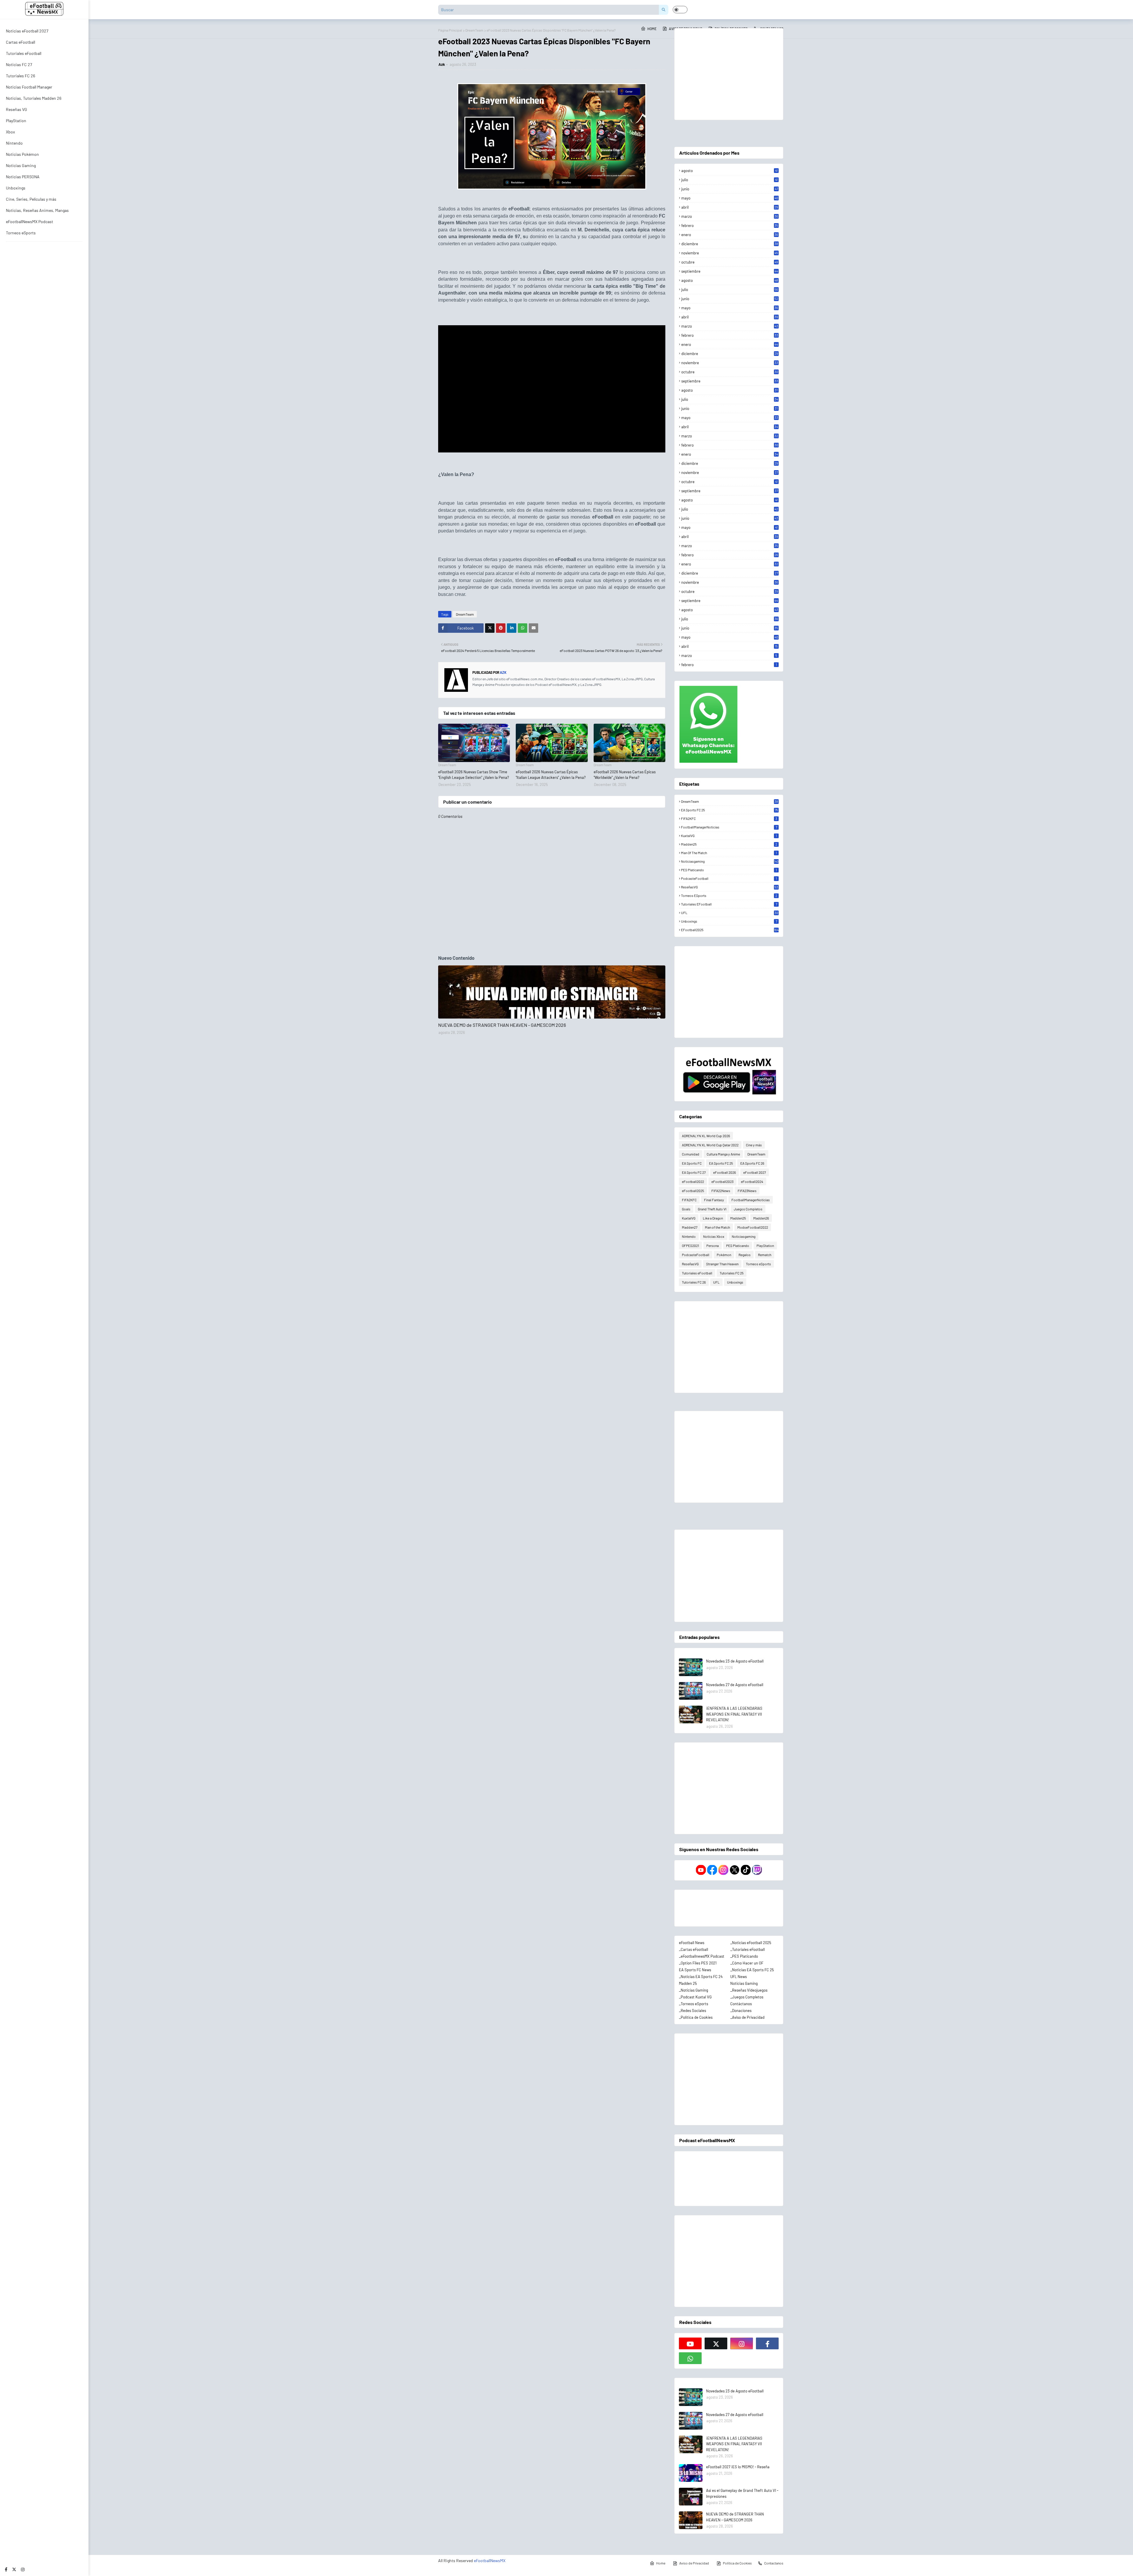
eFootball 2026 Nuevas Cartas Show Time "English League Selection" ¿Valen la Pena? (474, 775)
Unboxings (729, 921)
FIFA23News (747, 1191)
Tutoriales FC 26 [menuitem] (21, 76)
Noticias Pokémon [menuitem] (22, 154)
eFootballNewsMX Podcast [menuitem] (30, 222)
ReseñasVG (730, 887)
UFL (730, 913)
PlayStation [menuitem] (16, 121)
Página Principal (450, 30)
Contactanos (774, 2563)
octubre (730, 262)
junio (730, 189)
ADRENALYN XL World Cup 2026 (706, 1136)
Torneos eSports (729, 895)
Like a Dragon (713, 1218)
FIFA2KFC (729, 818)
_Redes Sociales (692, 2011)
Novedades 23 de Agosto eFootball (735, 1661)
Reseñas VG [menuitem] (17, 109)
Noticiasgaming (730, 861)
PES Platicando (729, 870)
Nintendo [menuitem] (14, 143)
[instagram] (23, 2569)
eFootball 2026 (725, 1172)
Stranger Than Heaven (722, 1264)
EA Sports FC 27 (694, 1172)
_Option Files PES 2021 (698, 1963)
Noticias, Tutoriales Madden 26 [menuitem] (34, 98)
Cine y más (754, 1145)
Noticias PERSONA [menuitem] (23, 177)
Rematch (765, 1255)
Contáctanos (741, 2004)
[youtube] (690, 2343)
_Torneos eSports (694, 2004)
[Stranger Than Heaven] (552, 992)
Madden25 (729, 844)
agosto (730, 171)
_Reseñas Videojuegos (749, 1990)
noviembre (730, 253)
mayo (730, 198)
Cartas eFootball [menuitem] (21, 42)
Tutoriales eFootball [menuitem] (24, 53)
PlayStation (765, 1245)
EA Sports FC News (695, 1970)
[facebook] (6, 2569)
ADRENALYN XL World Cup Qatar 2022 (710, 1145)
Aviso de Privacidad (694, 2563)
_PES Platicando (744, 1956)
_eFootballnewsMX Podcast (702, 1956)
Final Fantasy (714, 1200)
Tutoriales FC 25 (732, 1273)
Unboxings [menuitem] (16, 188)
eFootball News (692, 1943)
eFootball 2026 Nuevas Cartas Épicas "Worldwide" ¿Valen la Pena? (625, 775)
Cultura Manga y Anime (723, 1154)
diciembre (730, 244)
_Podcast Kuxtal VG (695, 1997)
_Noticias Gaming (694, 1990)
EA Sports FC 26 (752, 1163)
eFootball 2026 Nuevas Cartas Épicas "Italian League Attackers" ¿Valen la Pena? (551, 775)
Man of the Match (729, 853)
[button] (680, 10)
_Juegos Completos (747, 1997)
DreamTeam (474, 30)
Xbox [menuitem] (10, 132)
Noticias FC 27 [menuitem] (19, 64)
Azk (442, 64)
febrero (730, 225)
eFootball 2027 (755, 1172)
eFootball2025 (730, 930)
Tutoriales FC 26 (694, 1282)
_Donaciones (741, 2011)
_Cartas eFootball (694, 1949)
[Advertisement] (729, 74)
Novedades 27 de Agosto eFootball (735, 1685)
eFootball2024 (752, 1181)
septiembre (730, 271)
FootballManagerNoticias (729, 827)
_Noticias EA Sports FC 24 (701, 1977)
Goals (686, 1209)
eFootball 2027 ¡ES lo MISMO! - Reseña (738, 2467)
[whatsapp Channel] (690, 2358)
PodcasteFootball (729, 878)
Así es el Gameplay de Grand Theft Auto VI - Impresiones (742, 2493)
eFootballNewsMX (490, 2561)
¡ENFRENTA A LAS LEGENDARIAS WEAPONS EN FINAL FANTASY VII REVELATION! (734, 1714)
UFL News (739, 1977)
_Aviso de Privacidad (747, 2017)
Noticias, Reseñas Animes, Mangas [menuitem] (37, 210)
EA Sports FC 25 (730, 810)
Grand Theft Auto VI (712, 1209)
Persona (713, 1245)
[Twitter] (490, 628)
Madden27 (690, 1227)
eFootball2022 (693, 1181)
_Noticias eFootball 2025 (751, 1943)
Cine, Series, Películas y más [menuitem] (31, 199)
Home (661, 2563)
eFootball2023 (722, 1181)
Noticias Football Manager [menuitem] (29, 87)
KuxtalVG (729, 836)
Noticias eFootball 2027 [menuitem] (27, 31)
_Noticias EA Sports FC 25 (752, 1970)
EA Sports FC (692, 1163)
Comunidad (691, 1154)
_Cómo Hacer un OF (747, 1963)
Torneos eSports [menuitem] (21, 233)
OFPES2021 (690, 1245)
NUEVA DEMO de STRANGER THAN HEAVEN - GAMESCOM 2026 (502, 1025)
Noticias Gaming (744, 1983)
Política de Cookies (737, 2563)
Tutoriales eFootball (729, 904)
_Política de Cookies (696, 2017)
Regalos (745, 1255)
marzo (730, 216)
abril (730, 207)
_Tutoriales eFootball (748, 1949)
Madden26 (761, 1218)
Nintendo (689, 1236)
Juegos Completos (748, 1209)
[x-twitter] (14, 2569)
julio (730, 180)
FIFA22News (721, 1191)
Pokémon (724, 1255)
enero (730, 235)
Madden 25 (688, 1983)
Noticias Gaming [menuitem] (21, 165)
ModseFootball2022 (753, 1227)
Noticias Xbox (714, 1236)
